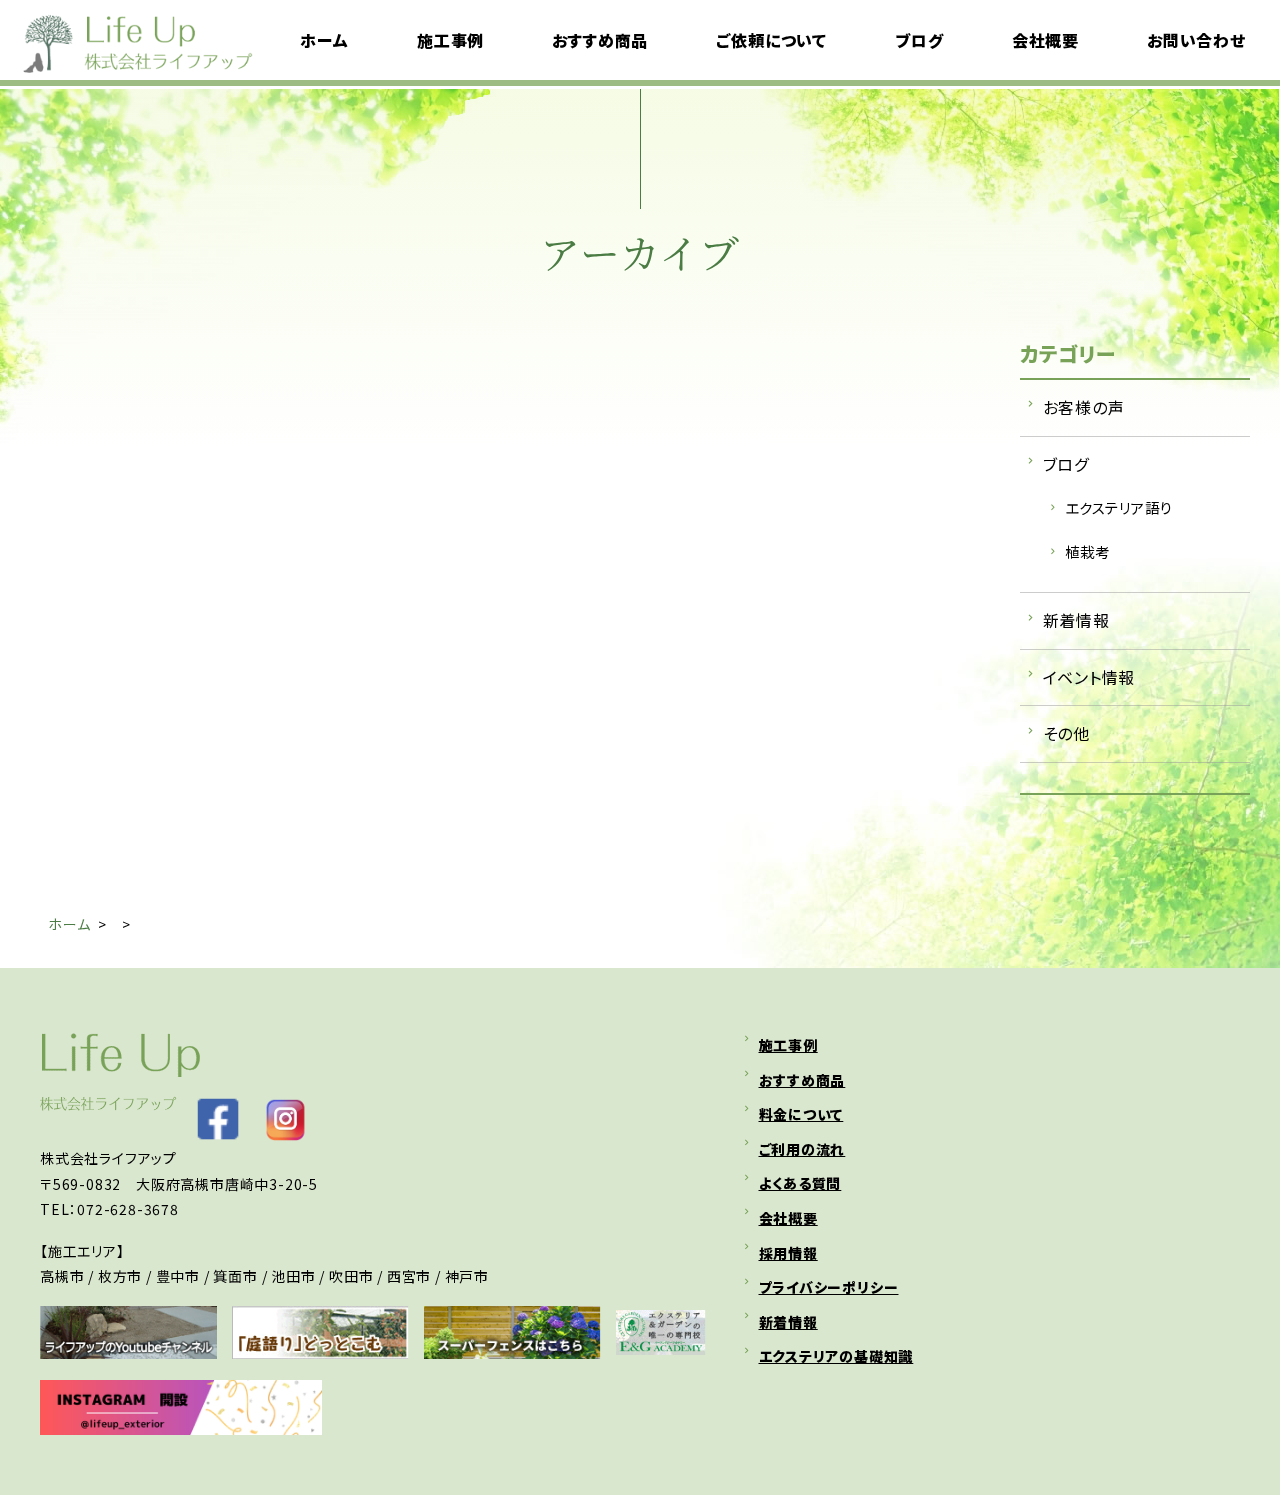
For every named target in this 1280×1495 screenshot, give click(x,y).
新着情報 (1076, 620)
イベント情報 (1089, 677)
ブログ (1066, 464)
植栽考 (1087, 551)
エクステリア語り (1118, 507)
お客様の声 (1084, 407)
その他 (1066, 733)
